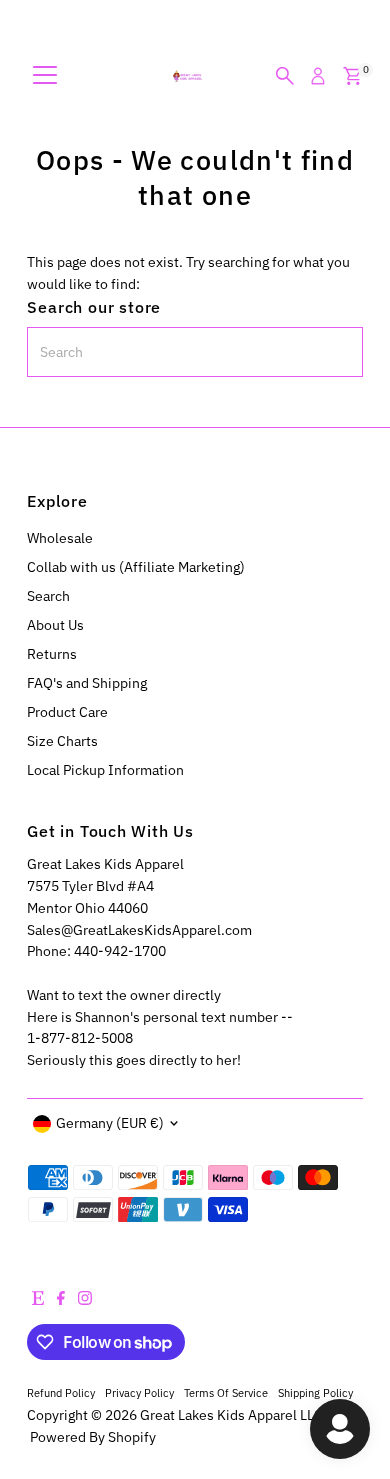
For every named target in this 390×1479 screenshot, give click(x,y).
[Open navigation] (45, 76)
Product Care (67, 712)
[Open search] (285, 76)
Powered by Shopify (93, 1437)
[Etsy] (38, 1300)
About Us (55, 625)
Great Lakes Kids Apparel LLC (231, 1415)
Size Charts (62, 741)
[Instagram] (85, 1300)
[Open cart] (352, 76)
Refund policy (61, 1392)
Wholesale (60, 538)
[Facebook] (61, 1300)
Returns (52, 654)
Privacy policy (139, 1392)
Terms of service (226, 1392)
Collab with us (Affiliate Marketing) (136, 567)
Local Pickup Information (105, 770)
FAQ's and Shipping (87, 683)
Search (48, 596)
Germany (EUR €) (110, 1123)
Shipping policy (315, 1392)
